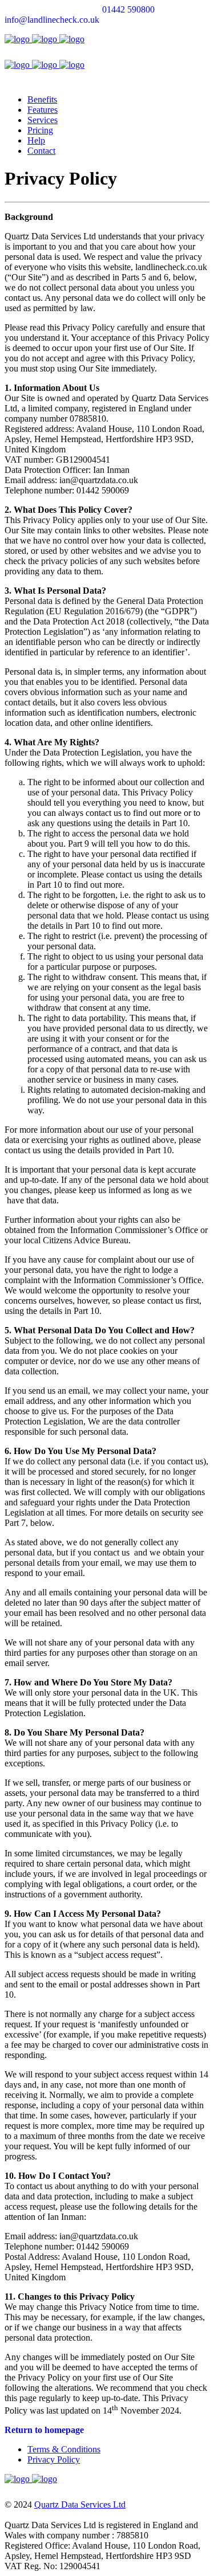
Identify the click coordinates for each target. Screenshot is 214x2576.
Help (36, 140)
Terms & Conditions (64, 2449)
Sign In (196, 39)
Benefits (42, 99)
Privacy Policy (54, 2459)
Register (164, 39)
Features (43, 110)
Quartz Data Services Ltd (80, 2504)
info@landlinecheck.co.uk (52, 20)
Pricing (40, 130)
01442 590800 (128, 9)
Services (43, 120)
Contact (41, 151)
